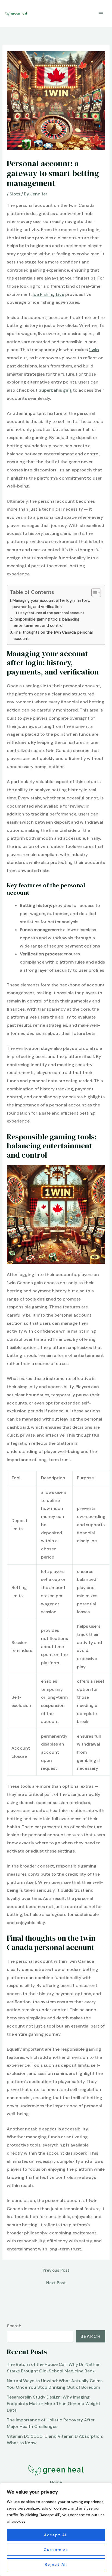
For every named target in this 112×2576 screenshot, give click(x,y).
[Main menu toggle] (101, 13)
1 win (94, 350)
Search (14, 2326)
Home (56, 2482)
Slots (15, 194)
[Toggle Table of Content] (93, 593)
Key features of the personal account (52, 613)
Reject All (56, 2564)
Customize (56, 2550)
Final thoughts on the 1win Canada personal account (53, 635)
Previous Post (56, 2270)
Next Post (56, 2283)
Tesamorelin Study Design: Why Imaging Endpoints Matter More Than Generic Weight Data (54, 2404)
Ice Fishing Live (48, 294)
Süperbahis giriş (55, 390)
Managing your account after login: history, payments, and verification (51, 604)
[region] (56, 2529)
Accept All (56, 2535)
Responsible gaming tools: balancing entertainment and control (46, 622)
